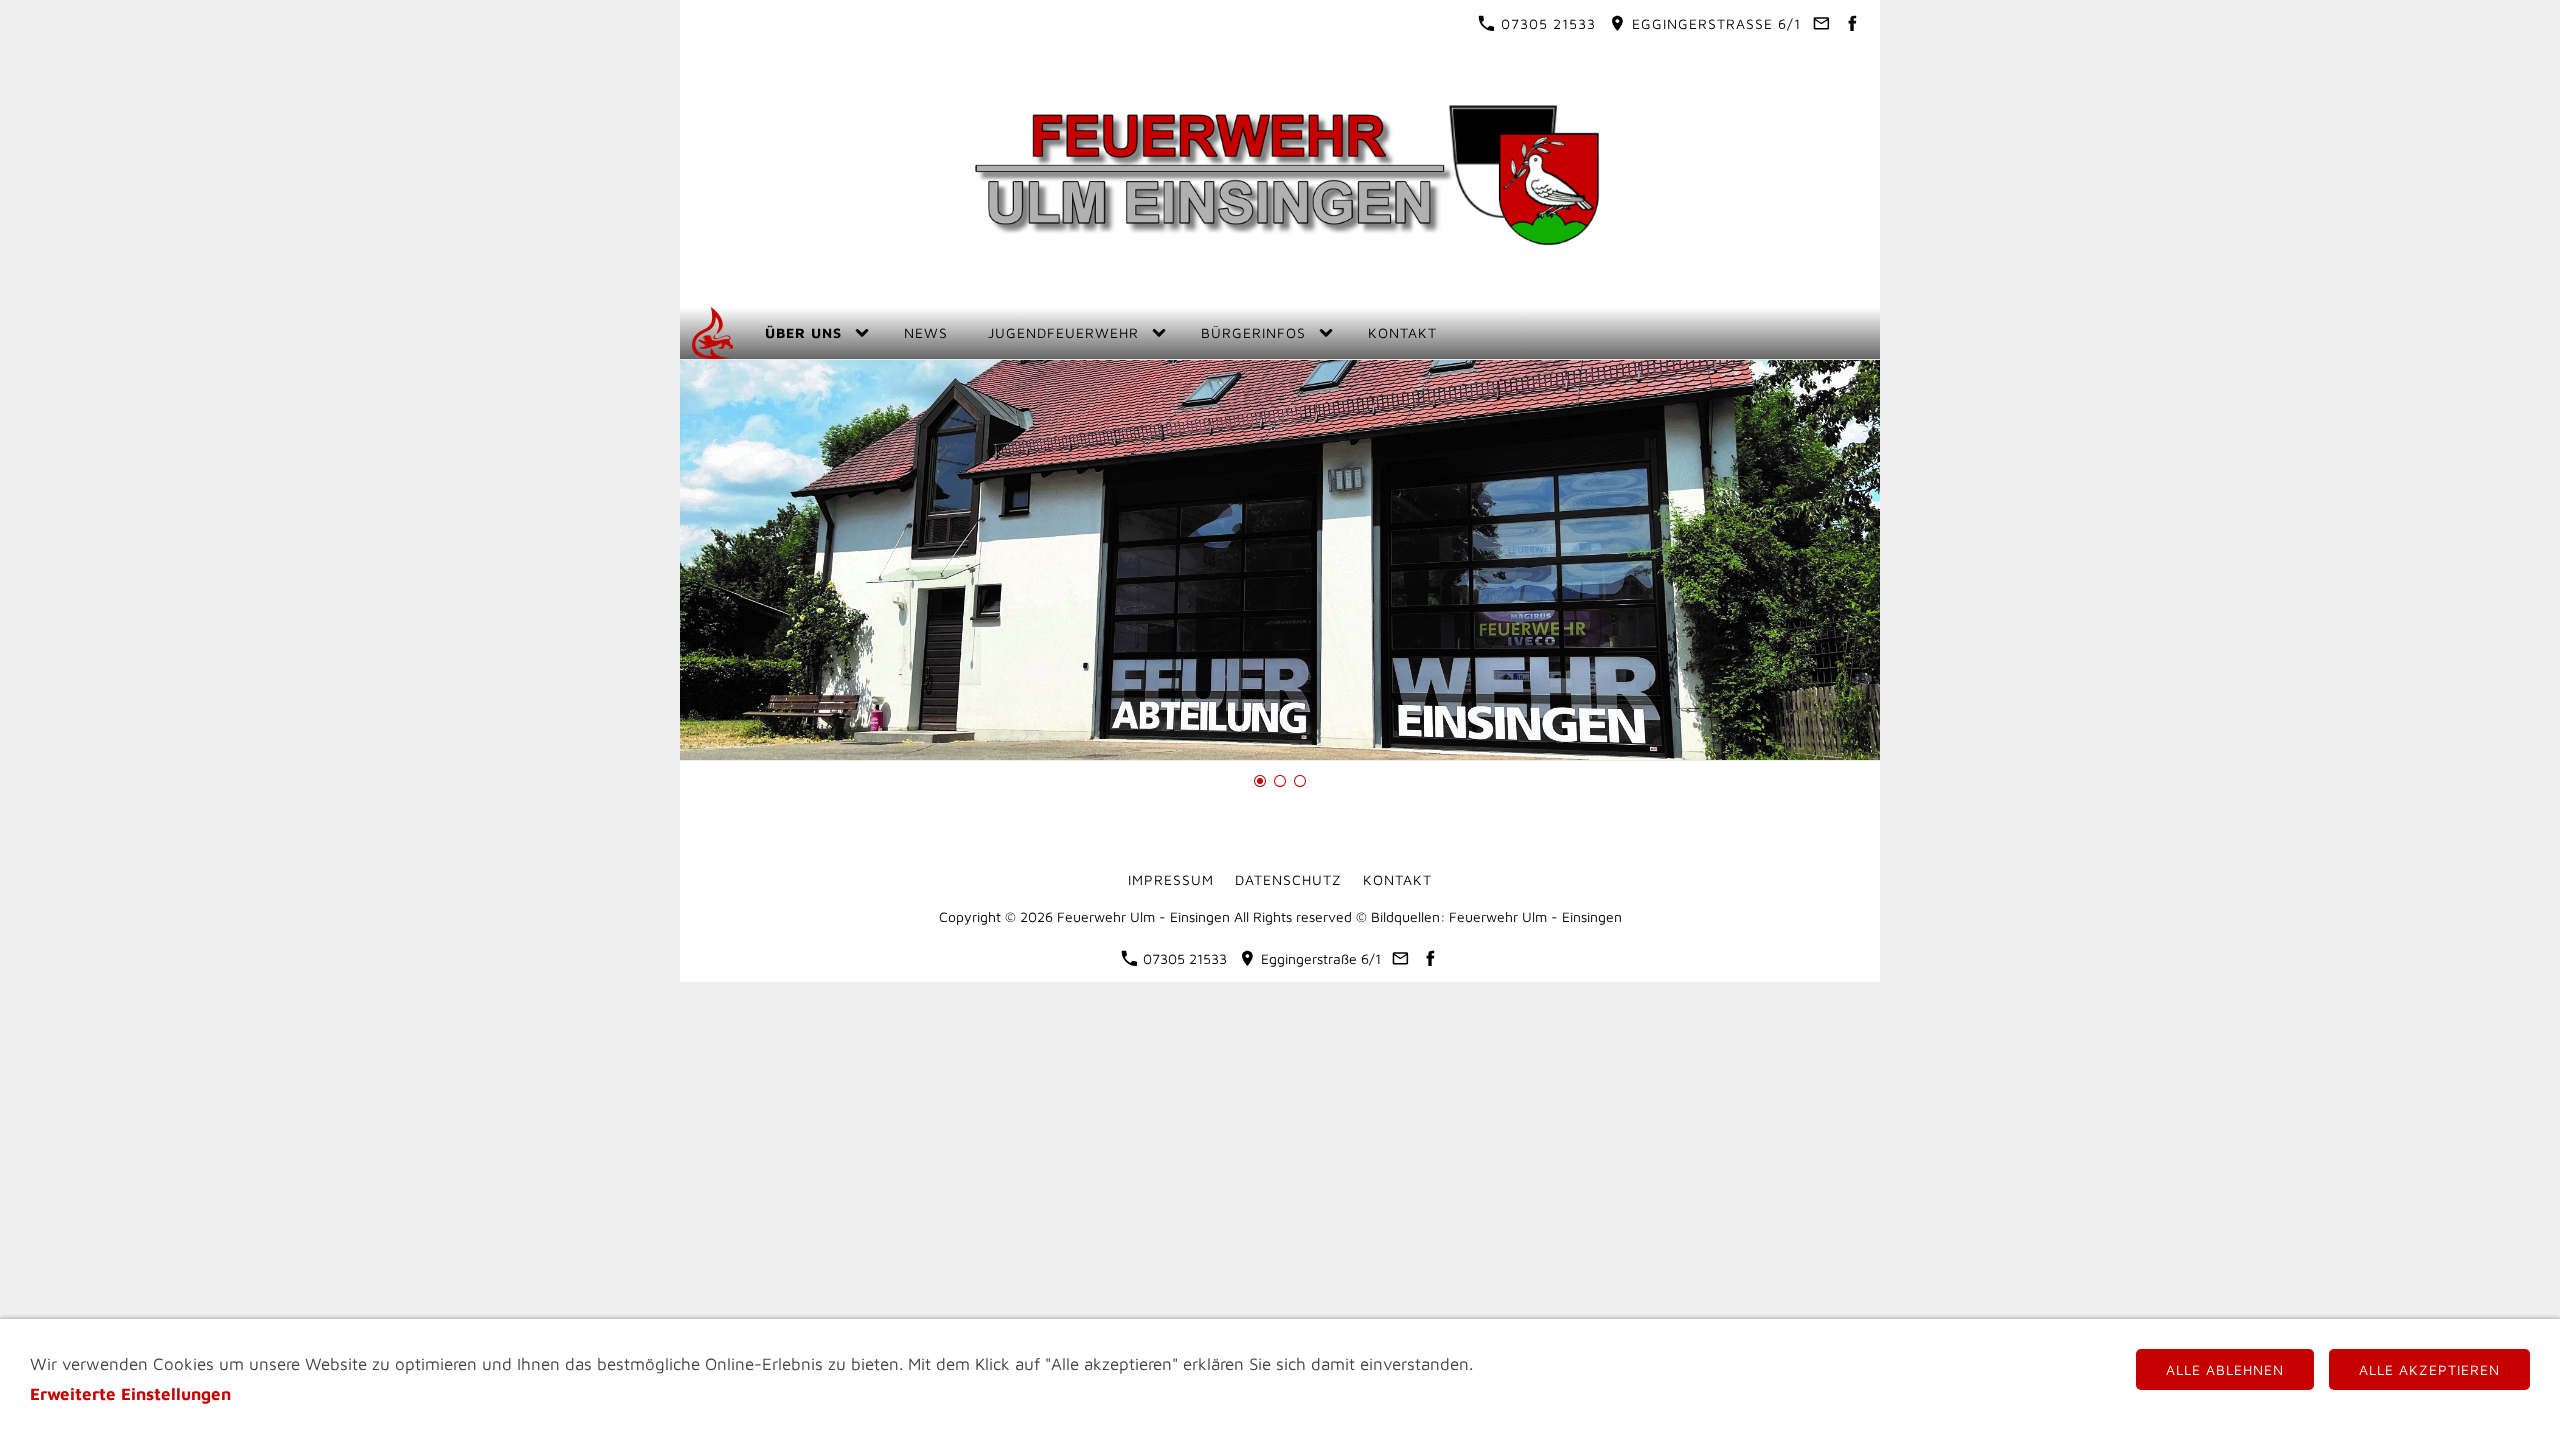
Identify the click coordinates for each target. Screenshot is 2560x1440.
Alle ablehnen (2225, 1369)
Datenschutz (1288, 879)
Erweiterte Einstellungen (130, 1394)
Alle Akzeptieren (2429, 1369)
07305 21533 (1546, 23)
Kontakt (1397, 879)
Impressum (1171, 879)
